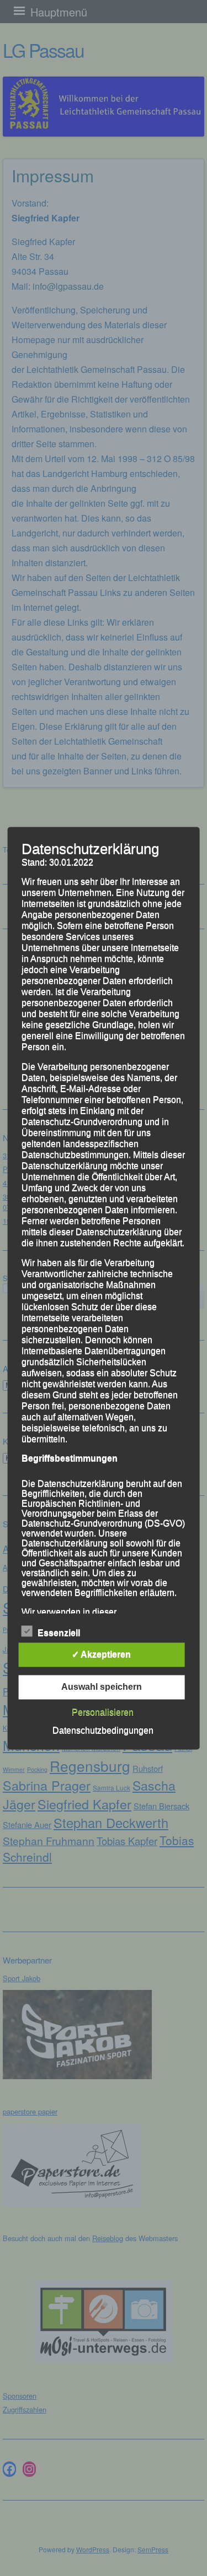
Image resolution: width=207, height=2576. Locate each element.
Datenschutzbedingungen (103, 1730)
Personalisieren (103, 1712)
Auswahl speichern (102, 1687)
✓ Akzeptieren (101, 1654)
